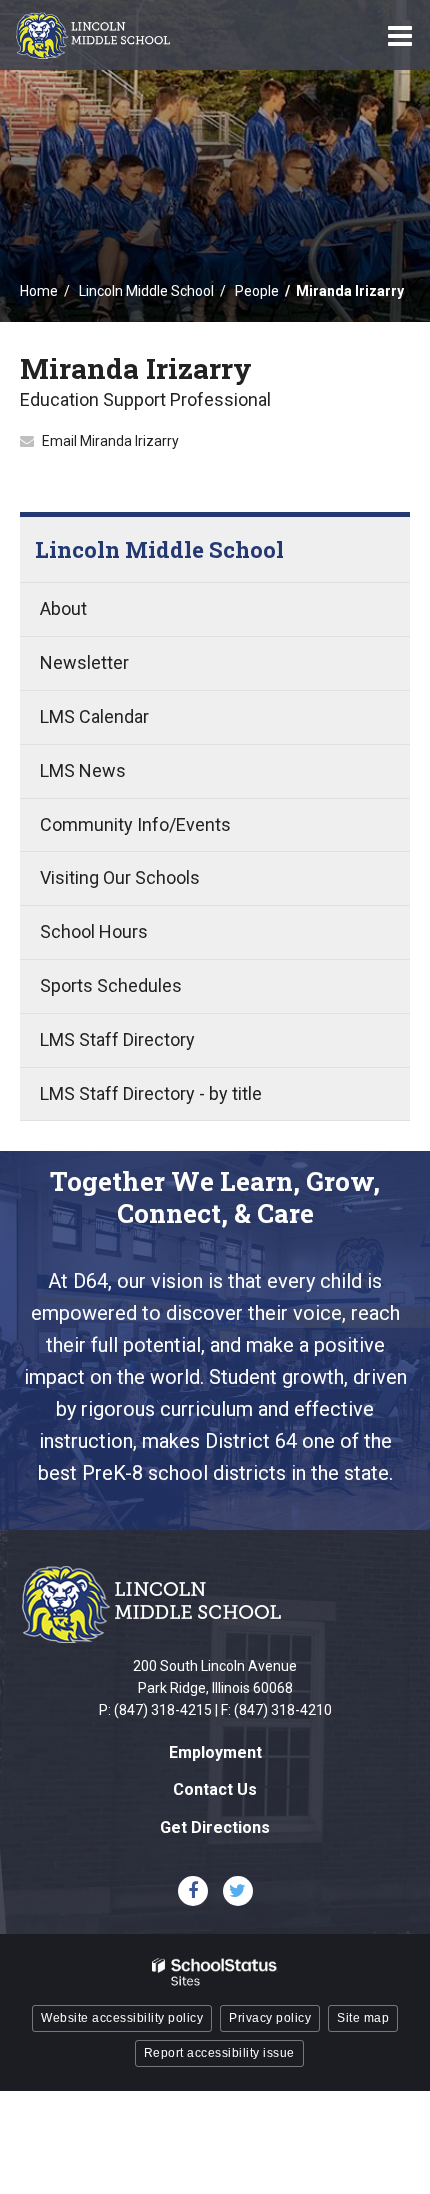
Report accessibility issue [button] (219, 2053)
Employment (215, 1752)
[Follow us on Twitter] (238, 1891)
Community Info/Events (135, 824)
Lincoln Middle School (146, 291)
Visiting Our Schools (120, 877)
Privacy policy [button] (270, 2018)
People (257, 291)
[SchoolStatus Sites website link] (215, 1972)
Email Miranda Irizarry (110, 441)
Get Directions (215, 1827)
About (63, 608)
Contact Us (215, 1789)
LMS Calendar (94, 716)
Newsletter (84, 662)
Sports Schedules (111, 985)
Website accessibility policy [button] (122, 2018)
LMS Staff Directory (117, 1039)
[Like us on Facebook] (193, 1891)
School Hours (94, 931)
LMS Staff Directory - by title (151, 1093)
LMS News (83, 770)
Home (39, 291)
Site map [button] (363, 2018)
